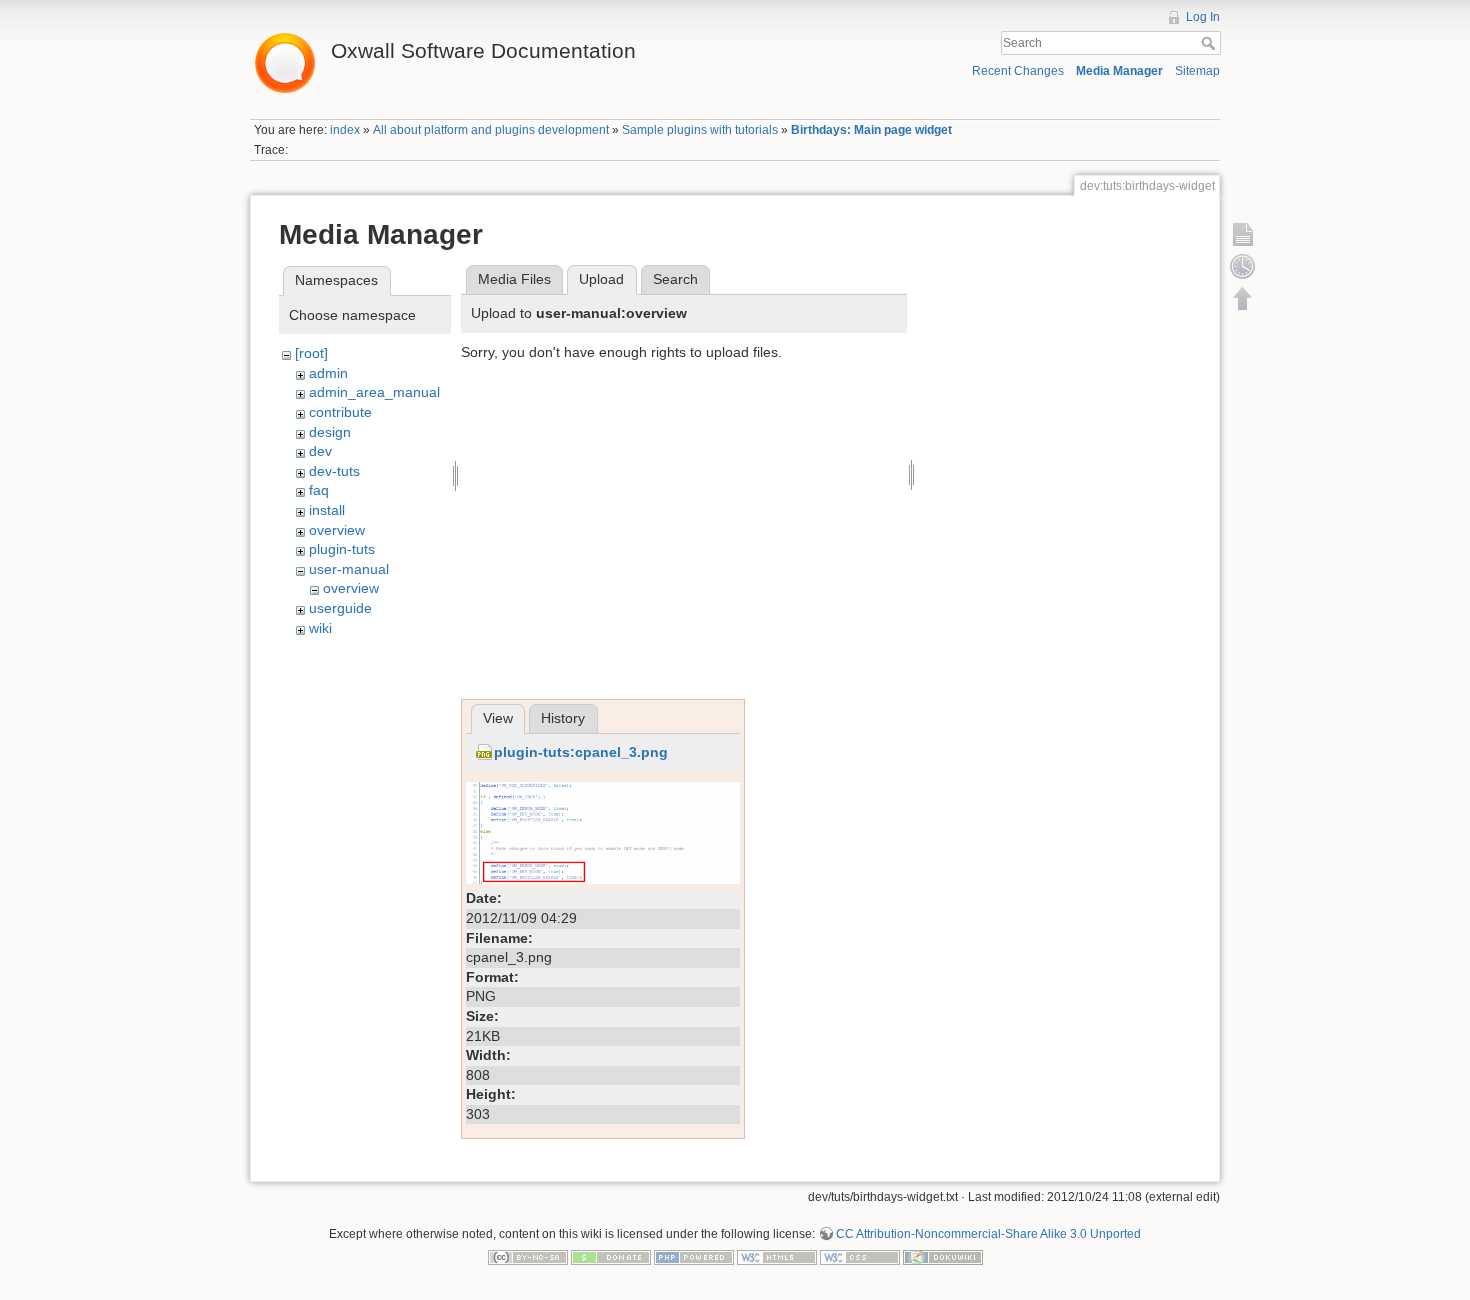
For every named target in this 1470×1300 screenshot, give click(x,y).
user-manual (349, 569)
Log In (1203, 17)
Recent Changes (1018, 71)
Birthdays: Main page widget (871, 130)
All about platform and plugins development (491, 130)
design (330, 432)
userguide (340, 608)
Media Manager (1119, 71)
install (327, 510)
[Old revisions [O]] (1243, 266)
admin (328, 373)
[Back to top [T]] (1243, 298)
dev (320, 451)
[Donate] (611, 1257)
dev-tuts (334, 471)
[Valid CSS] (860, 1257)
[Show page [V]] (1243, 234)
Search (1210, 43)
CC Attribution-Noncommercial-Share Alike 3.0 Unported (988, 1234)
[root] (311, 353)
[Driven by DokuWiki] (943, 1257)
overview (337, 530)
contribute (340, 412)
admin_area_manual (374, 392)
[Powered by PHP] (694, 1257)
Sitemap (1197, 71)
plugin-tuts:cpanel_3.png (581, 752)
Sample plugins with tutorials (700, 130)
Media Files (514, 279)
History (563, 718)
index (345, 130)
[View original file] (603, 832)
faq (319, 490)
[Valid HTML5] (777, 1257)
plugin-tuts (342, 549)
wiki (320, 628)
